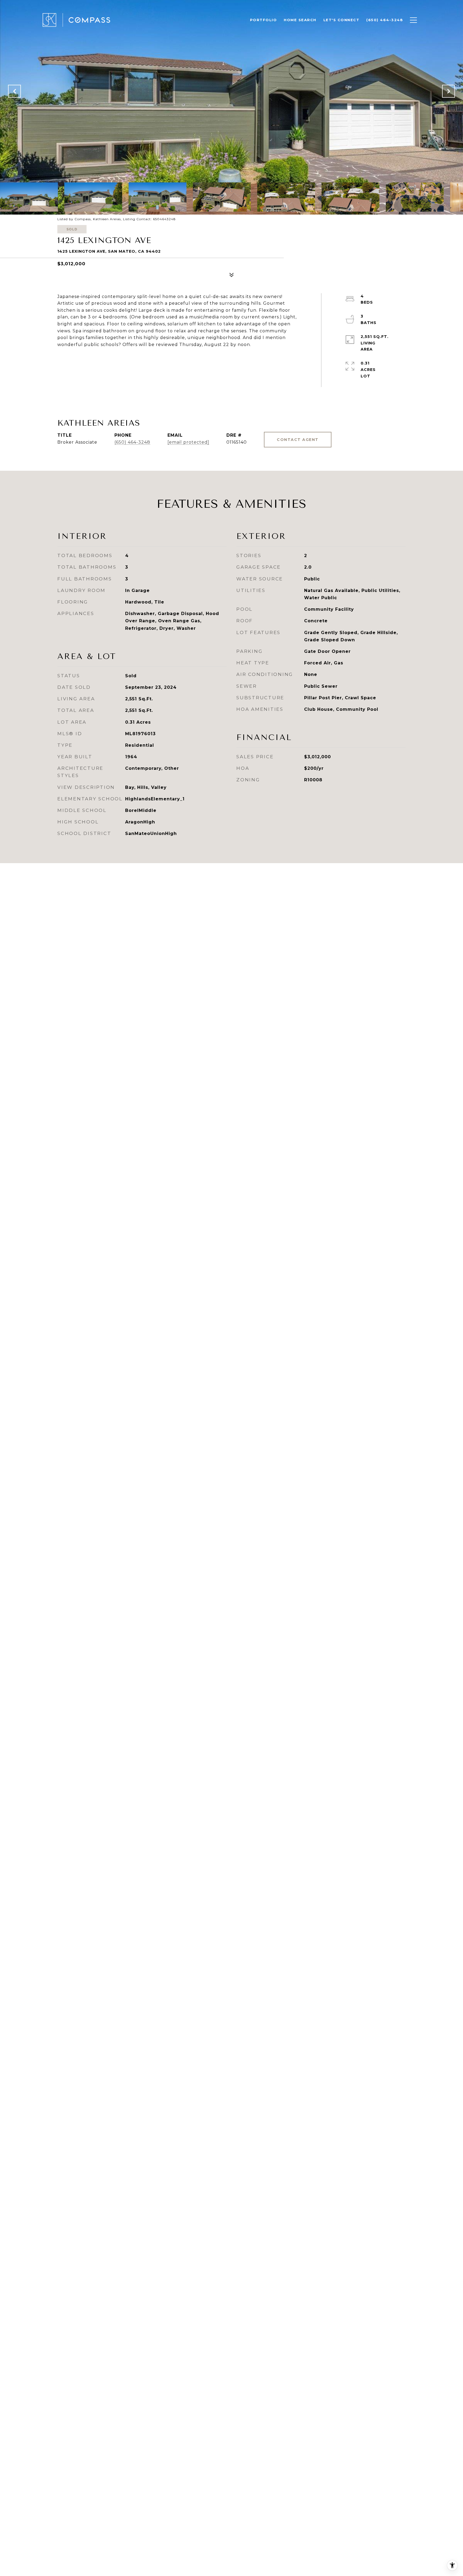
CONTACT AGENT (298, 440)
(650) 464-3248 (132, 442)
